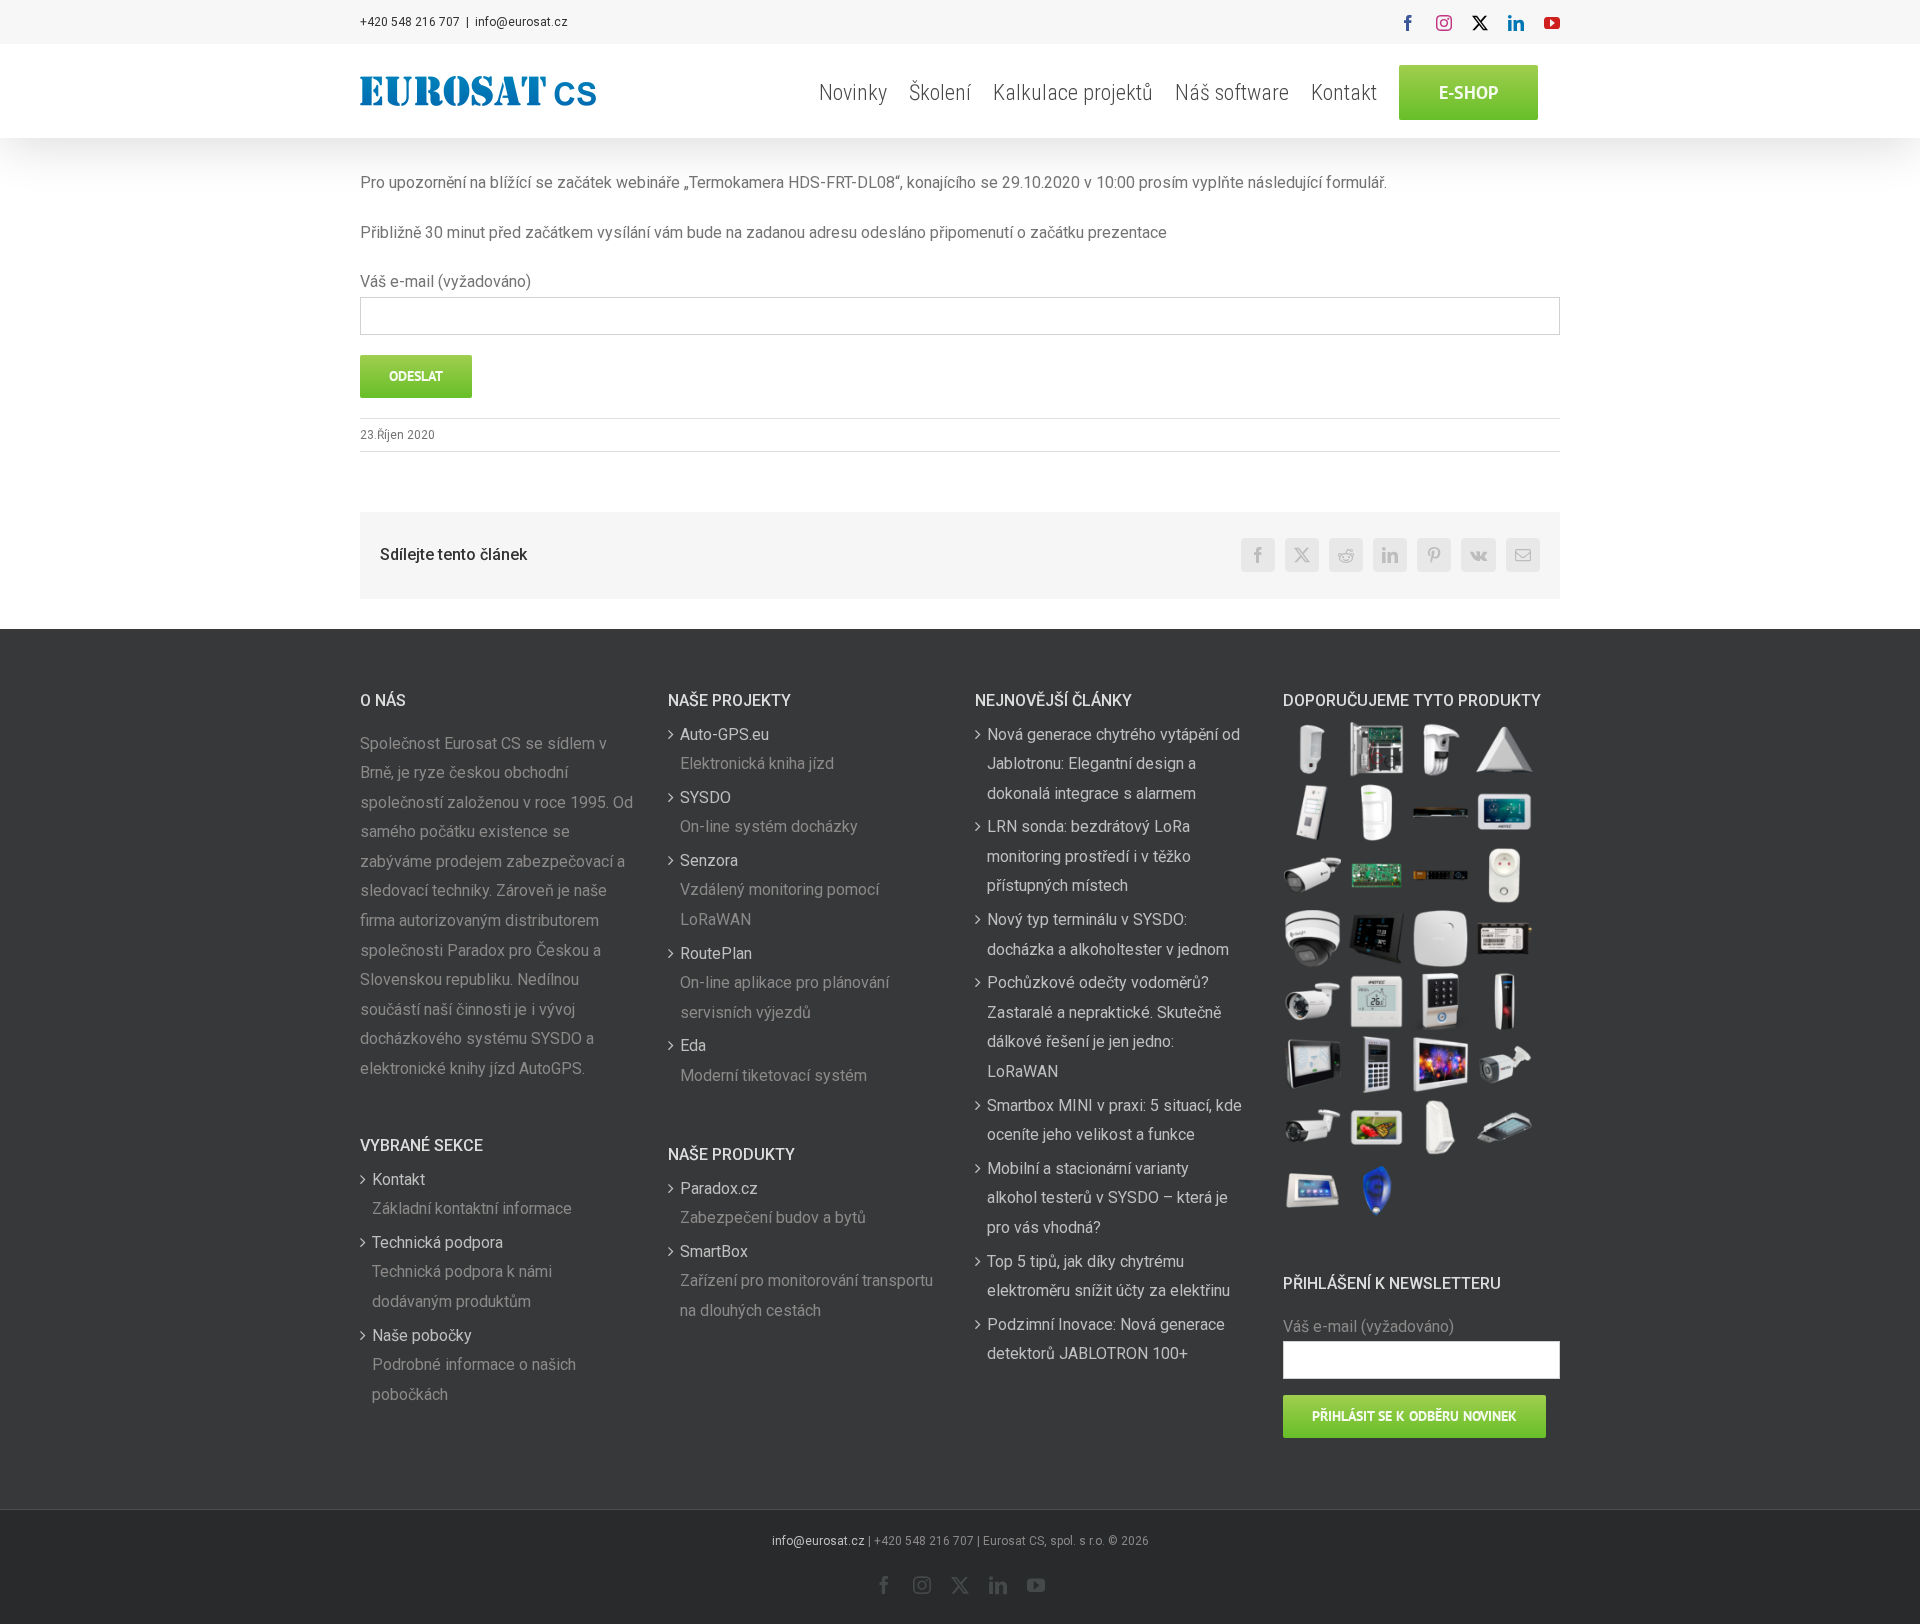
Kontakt (398, 1179)
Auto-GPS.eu (724, 734)
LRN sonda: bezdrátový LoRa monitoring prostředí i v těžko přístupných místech (1089, 856)
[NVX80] (1313, 749)
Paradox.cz (719, 1188)
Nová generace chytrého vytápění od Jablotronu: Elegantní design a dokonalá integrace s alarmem (1113, 764)
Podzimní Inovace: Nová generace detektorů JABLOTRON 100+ (1106, 1339)
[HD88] (1441, 749)
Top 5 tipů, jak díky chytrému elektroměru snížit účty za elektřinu (1108, 1276)
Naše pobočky (422, 1335)
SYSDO (705, 797)
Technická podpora (437, 1242)
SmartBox (714, 1251)
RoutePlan (716, 953)
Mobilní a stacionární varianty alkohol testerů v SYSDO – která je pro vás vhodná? (1107, 1198)
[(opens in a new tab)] (1505, 749)
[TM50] (1377, 1127)
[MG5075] (1377, 749)
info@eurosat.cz (521, 22)
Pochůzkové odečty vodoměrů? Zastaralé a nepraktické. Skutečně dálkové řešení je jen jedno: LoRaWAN (1104, 1027)
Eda (693, 1045)
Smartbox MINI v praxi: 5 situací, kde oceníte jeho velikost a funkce (1114, 1120)
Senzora (709, 860)
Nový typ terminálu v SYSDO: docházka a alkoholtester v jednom (1108, 934)
